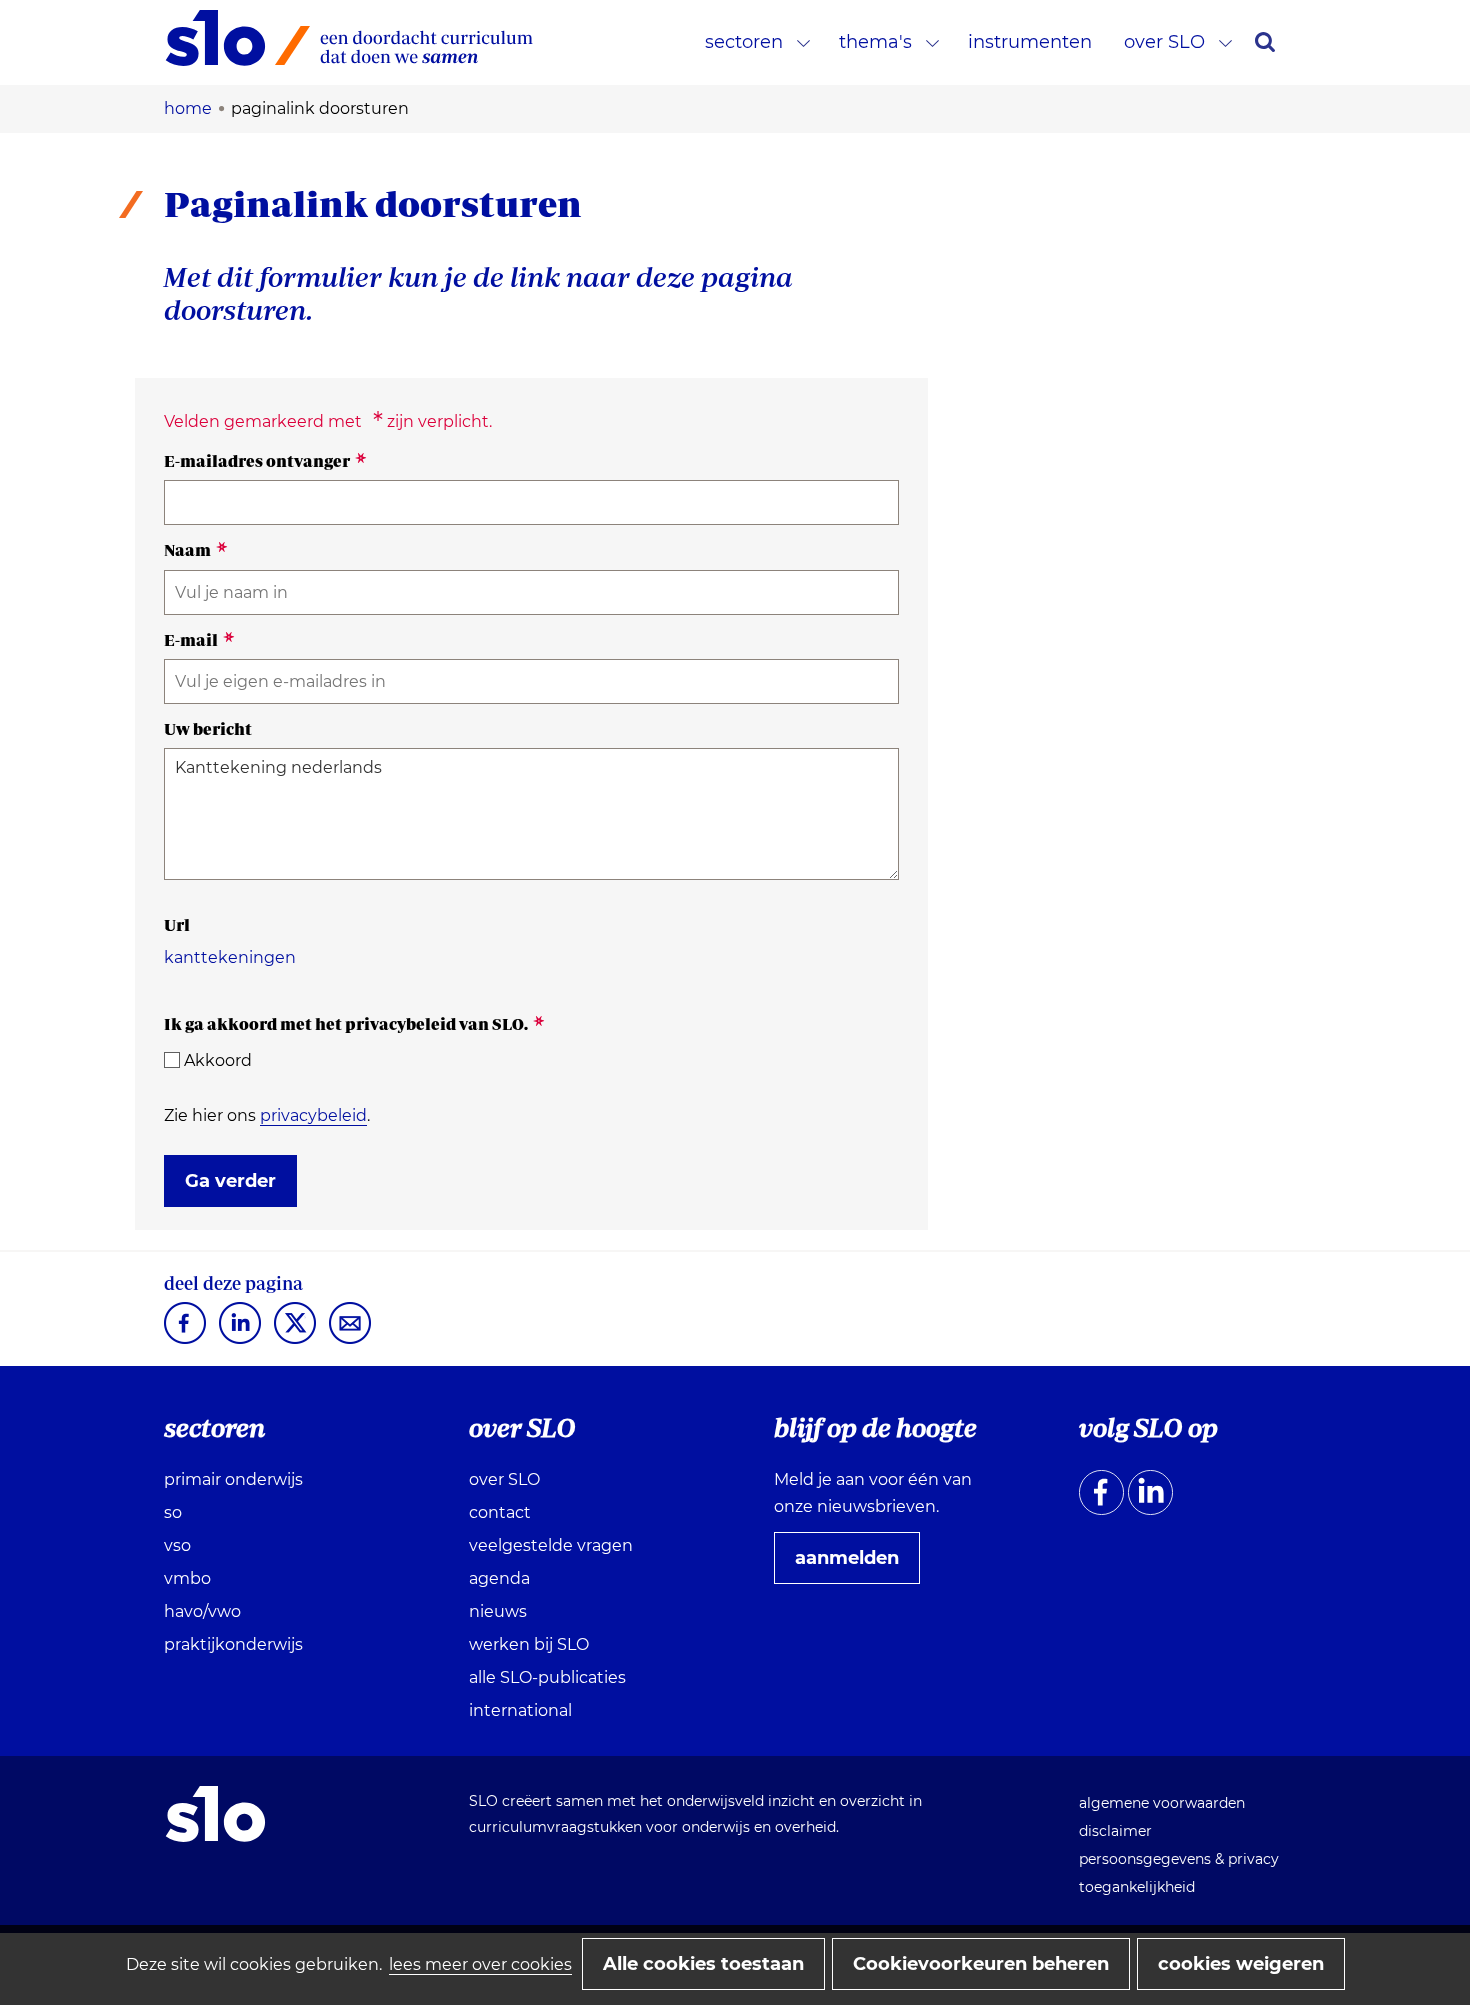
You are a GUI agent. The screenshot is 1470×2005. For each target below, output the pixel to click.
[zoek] (1265, 42)
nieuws (498, 1611)
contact (500, 1512)
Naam (196, 550)
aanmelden (855, 1565)
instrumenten (1030, 42)
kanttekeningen (230, 957)
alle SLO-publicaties (547, 1677)
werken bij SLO (529, 1644)
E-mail (199, 640)
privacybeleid (313, 1115)
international (520, 1710)
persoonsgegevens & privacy (1179, 1859)
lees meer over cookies (480, 1964)
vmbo (187, 1578)
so (173, 1512)
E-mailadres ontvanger (265, 461)
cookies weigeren (1241, 1964)
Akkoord (218, 1060)
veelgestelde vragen (551, 1545)
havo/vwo (202, 1611)
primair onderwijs (233, 1479)
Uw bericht (208, 729)
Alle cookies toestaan (703, 1964)
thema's (875, 42)
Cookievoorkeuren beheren (981, 1964)
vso (177, 1545)
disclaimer (1115, 1831)
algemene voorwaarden (1162, 1803)
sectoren (744, 42)
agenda (499, 1578)
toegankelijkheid (1137, 1887)
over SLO (1164, 42)
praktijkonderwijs (233, 1644)
